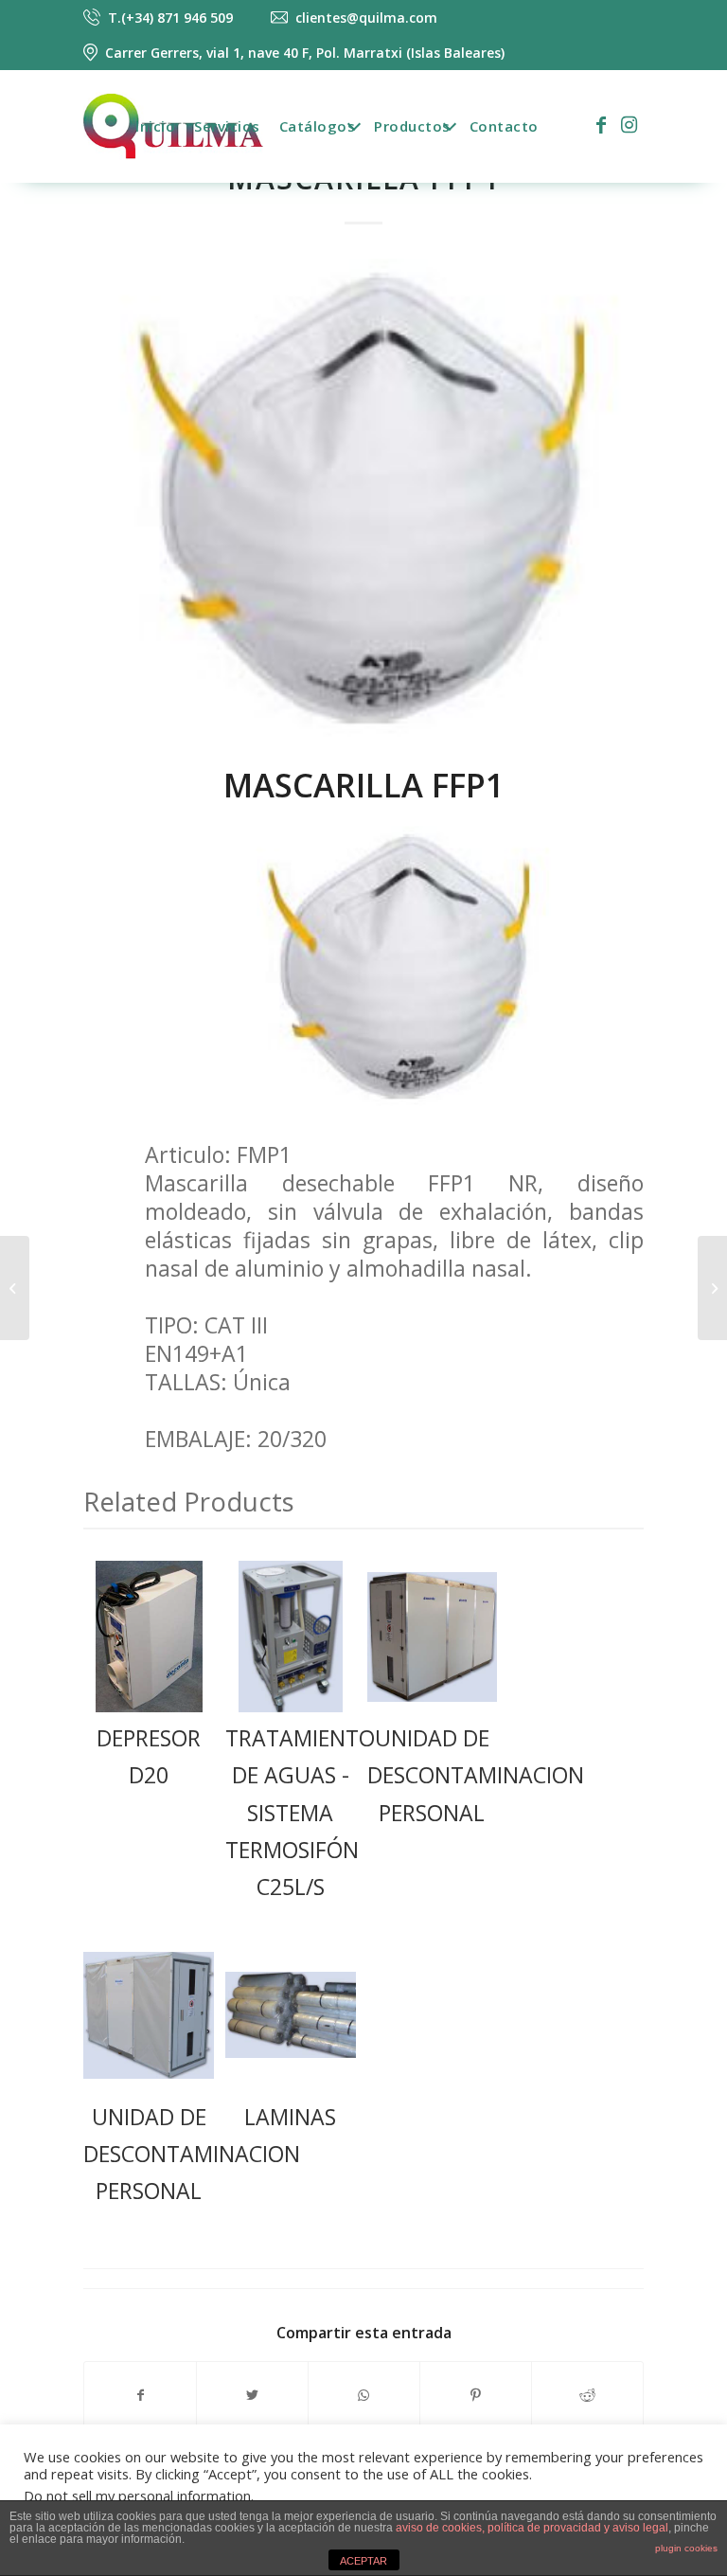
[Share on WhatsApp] (364, 2395)
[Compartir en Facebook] (140, 2395)
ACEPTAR (363, 2561)
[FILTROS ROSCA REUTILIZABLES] (712, 1288)
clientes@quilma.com (366, 18)
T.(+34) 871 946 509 (170, 18)
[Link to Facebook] (601, 125)
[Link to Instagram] (629, 125)
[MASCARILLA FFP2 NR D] (15, 1288)
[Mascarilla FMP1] (363, 501)
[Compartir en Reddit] (587, 2395)
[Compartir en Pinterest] (476, 2395)
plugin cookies (686, 2548)
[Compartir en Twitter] (252, 2395)
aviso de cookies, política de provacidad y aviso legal (532, 2528)
